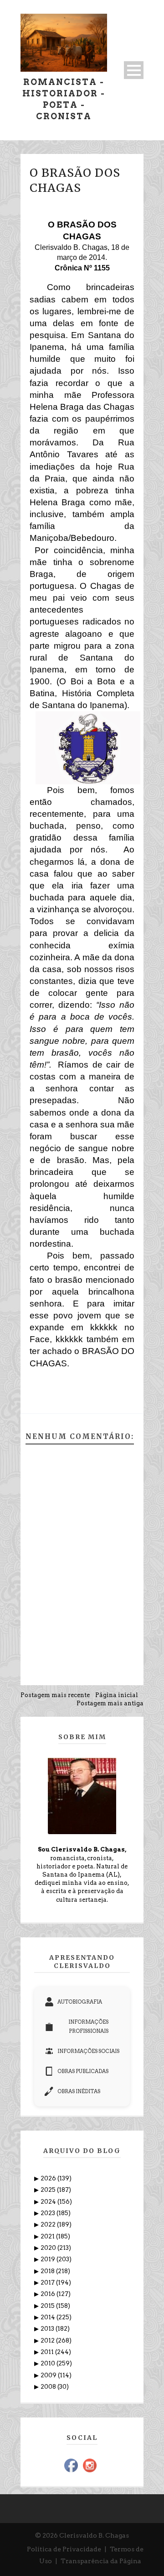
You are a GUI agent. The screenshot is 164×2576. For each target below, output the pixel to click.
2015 (48, 2306)
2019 (49, 2259)
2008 (49, 2387)
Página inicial (117, 1695)
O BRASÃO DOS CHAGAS (75, 180)
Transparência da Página (101, 2561)
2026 (49, 2178)
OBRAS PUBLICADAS (83, 2071)
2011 (48, 2352)
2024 (49, 2202)
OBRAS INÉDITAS (79, 2091)
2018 (48, 2271)
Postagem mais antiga (110, 1703)
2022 (49, 2224)
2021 (48, 2236)
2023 (49, 2213)
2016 (49, 2294)
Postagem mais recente (55, 1695)
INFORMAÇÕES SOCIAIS (88, 2051)
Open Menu (134, 70)
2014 (49, 2317)
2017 (48, 2282)
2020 (49, 2248)
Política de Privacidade (64, 2549)
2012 (48, 2341)
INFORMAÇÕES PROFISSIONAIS (88, 2026)
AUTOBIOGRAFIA (80, 2002)
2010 (49, 2363)
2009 (49, 2375)
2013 (48, 2329)
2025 (49, 2190)
